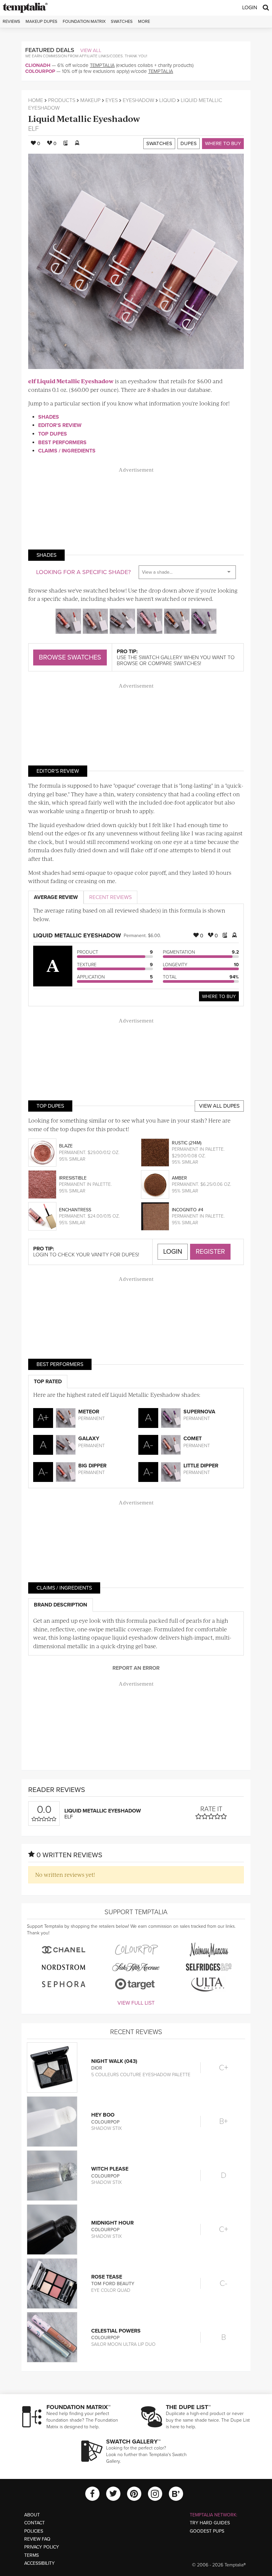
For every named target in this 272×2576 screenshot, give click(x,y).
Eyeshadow (138, 100)
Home (36, 100)
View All (91, 50)
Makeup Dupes (41, 22)
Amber (179, 1178)
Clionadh (38, 65)
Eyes (112, 100)
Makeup (90, 100)
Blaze (66, 1146)
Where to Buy (223, 143)
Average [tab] (56, 897)
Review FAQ (37, 2539)
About (32, 2515)
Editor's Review (60, 425)
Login (250, 8)
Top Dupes (53, 434)
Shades (49, 417)
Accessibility (39, 2563)
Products (62, 100)
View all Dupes (219, 1106)
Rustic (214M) (187, 1143)
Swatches (122, 22)
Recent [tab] (110, 897)
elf (34, 129)
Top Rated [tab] (48, 1382)
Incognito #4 (188, 1210)
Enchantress (75, 1210)
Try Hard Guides (210, 2523)
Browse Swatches (70, 657)
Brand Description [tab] (61, 1605)
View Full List (136, 2003)
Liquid (168, 100)
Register (210, 1252)
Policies (34, 2531)
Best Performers (62, 443)
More (144, 22)
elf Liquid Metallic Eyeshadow (71, 381)
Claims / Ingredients (67, 451)
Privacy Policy (42, 2547)
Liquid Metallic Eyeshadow (84, 118)
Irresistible (73, 1178)
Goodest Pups (207, 2531)
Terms (32, 2555)
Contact (34, 2523)
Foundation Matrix (84, 22)
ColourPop (40, 71)
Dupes (189, 143)
